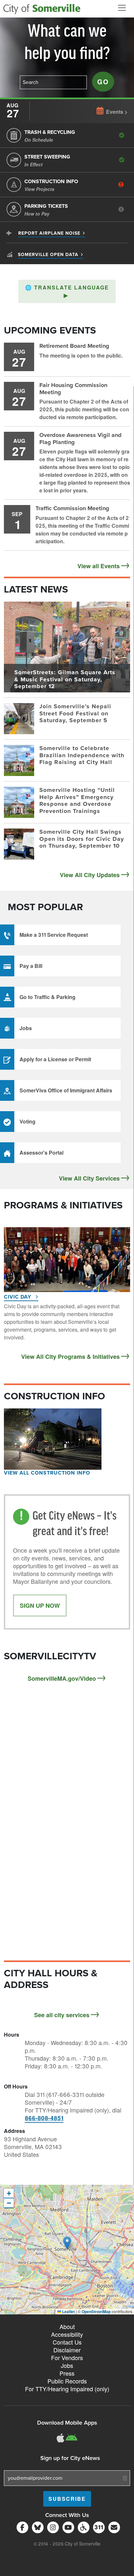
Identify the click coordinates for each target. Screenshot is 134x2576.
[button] (67, 291)
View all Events (99, 566)
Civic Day (18, 1297)
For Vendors (67, 2358)
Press (67, 2373)
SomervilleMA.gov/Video (62, 1678)
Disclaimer (67, 2350)
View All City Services (89, 1178)
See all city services (62, 2015)
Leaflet (68, 2311)
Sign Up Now (40, 1606)
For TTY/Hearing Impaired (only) (67, 2389)
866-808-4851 (44, 2118)
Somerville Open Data (48, 255)
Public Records (67, 2381)
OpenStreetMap (96, 2311)
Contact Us (67, 2342)
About (67, 2326)
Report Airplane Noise (49, 233)
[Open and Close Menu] (122, 8)
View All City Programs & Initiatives (70, 1357)
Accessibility (67, 2334)
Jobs (67, 2365)
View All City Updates (90, 875)
